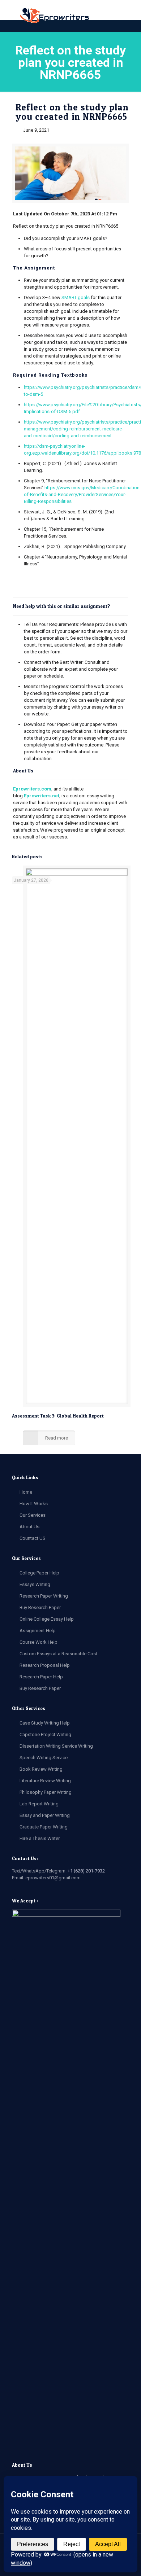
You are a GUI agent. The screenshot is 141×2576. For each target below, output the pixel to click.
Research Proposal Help (45, 1665)
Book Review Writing (41, 1769)
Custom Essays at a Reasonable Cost (58, 1654)
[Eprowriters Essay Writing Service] (55, 16)
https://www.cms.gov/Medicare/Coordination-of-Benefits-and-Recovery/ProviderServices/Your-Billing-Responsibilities (82, 494)
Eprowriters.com (32, 789)
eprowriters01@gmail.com (53, 1878)
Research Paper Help (41, 1677)
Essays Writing (35, 1584)
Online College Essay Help (47, 1619)
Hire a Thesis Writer (40, 1838)
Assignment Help (38, 1631)
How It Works (34, 1504)
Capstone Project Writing (45, 1734)
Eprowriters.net (42, 796)
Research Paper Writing (44, 1596)
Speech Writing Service (44, 1758)
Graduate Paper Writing (44, 1827)
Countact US (33, 1538)
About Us (29, 1527)
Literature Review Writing (45, 1781)
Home (26, 1492)
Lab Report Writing (39, 1804)
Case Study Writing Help (45, 1723)
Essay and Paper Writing (45, 1815)
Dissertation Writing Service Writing (56, 1746)
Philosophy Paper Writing (46, 1792)
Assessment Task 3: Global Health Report (58, 1416)
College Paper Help (39, 1573)
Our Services (33, 1515)
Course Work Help (39, 1642)
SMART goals (76, 297)
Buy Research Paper (40, 1607)
